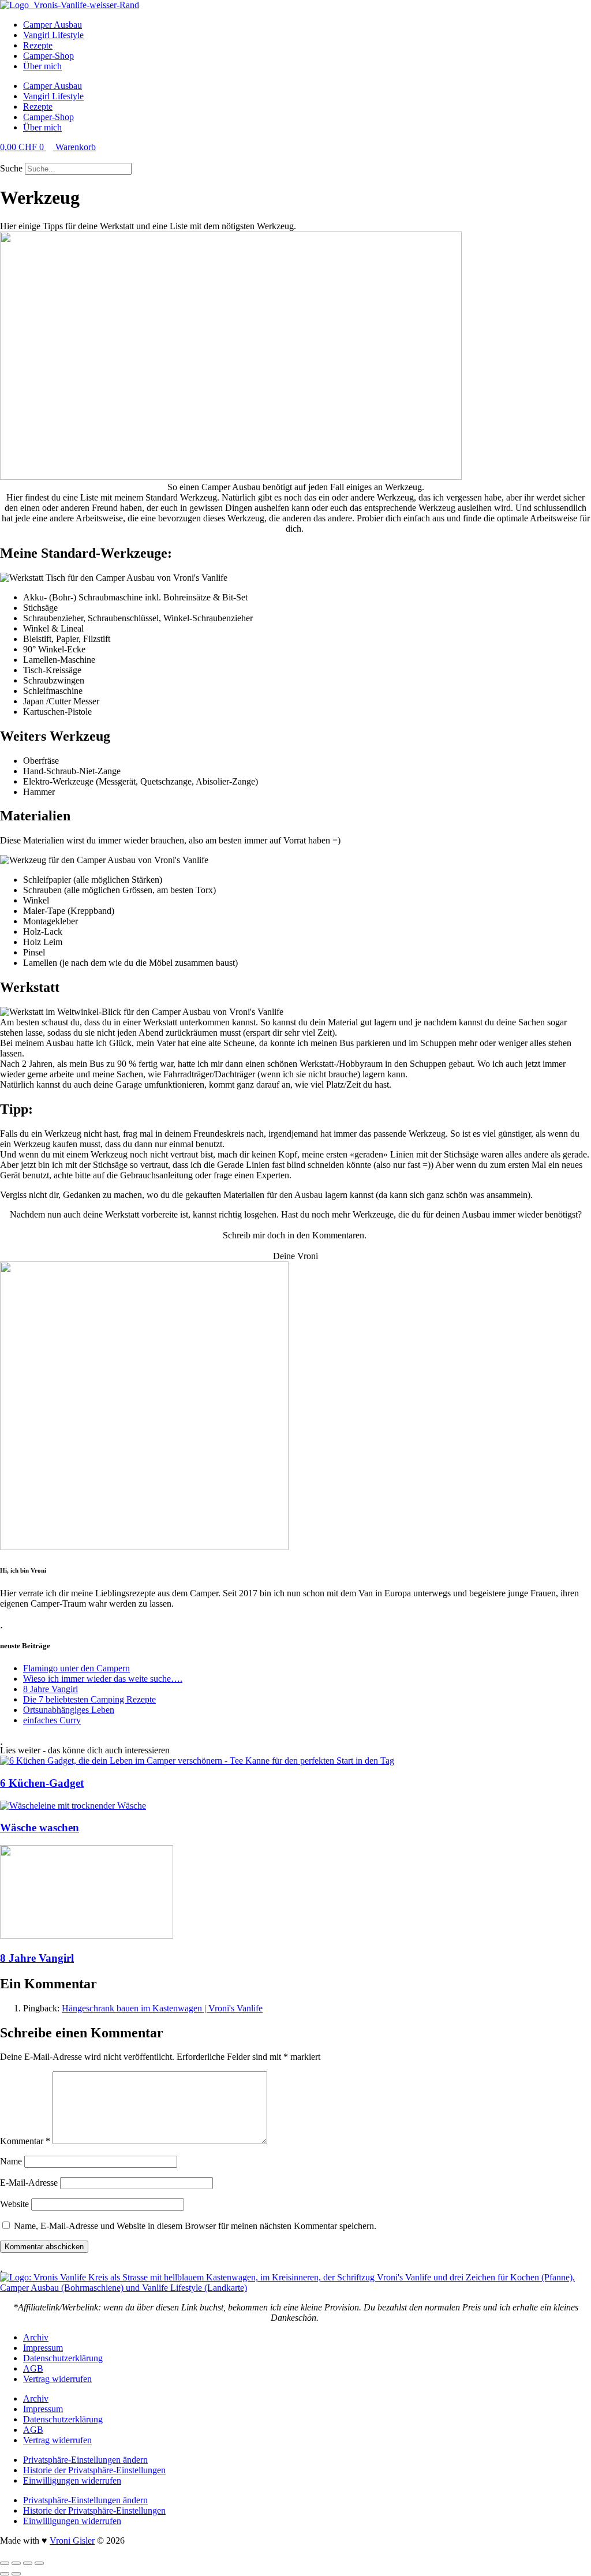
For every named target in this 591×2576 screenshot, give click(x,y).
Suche (11, 168)
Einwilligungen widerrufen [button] (72, 2480)
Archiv (36, 2337)
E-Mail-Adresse (29, 2183)
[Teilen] (28, 2563)
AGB (33, 2368)
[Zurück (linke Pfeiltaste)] (5, 2574)
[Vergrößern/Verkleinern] (5, 2563)
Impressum (43, 2348)
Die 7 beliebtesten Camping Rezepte (89, 1699)
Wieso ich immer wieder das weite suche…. (103, 1679)
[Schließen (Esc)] (39, 2563)
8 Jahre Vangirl (51, 1689)
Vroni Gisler (72, 2540)
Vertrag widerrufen (57, 2379)
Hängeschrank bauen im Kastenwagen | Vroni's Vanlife (162, 2008)
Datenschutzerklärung (63, 2358)
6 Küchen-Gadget (42, 1783)
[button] (295, 158)
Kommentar (25, 2141)
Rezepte (38, 45)
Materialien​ (35, 816)
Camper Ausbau (53, 25)
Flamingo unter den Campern (76, 1668)
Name (11, 2161)
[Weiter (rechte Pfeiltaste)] (16, 2574)
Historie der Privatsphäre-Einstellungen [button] (94, 2470)
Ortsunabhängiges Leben (69, 1710)
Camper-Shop (48, 56)
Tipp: (16, 1109)
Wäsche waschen (40, 1828)
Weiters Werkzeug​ (55, 736)
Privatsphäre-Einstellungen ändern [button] (85, 2460)
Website (14, 2204)
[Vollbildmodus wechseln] (16, 2563)
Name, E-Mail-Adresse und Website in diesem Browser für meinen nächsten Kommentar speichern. (195, 2226)
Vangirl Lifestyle (53, 35)
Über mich (42, 66)
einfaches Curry (52, 1720)
